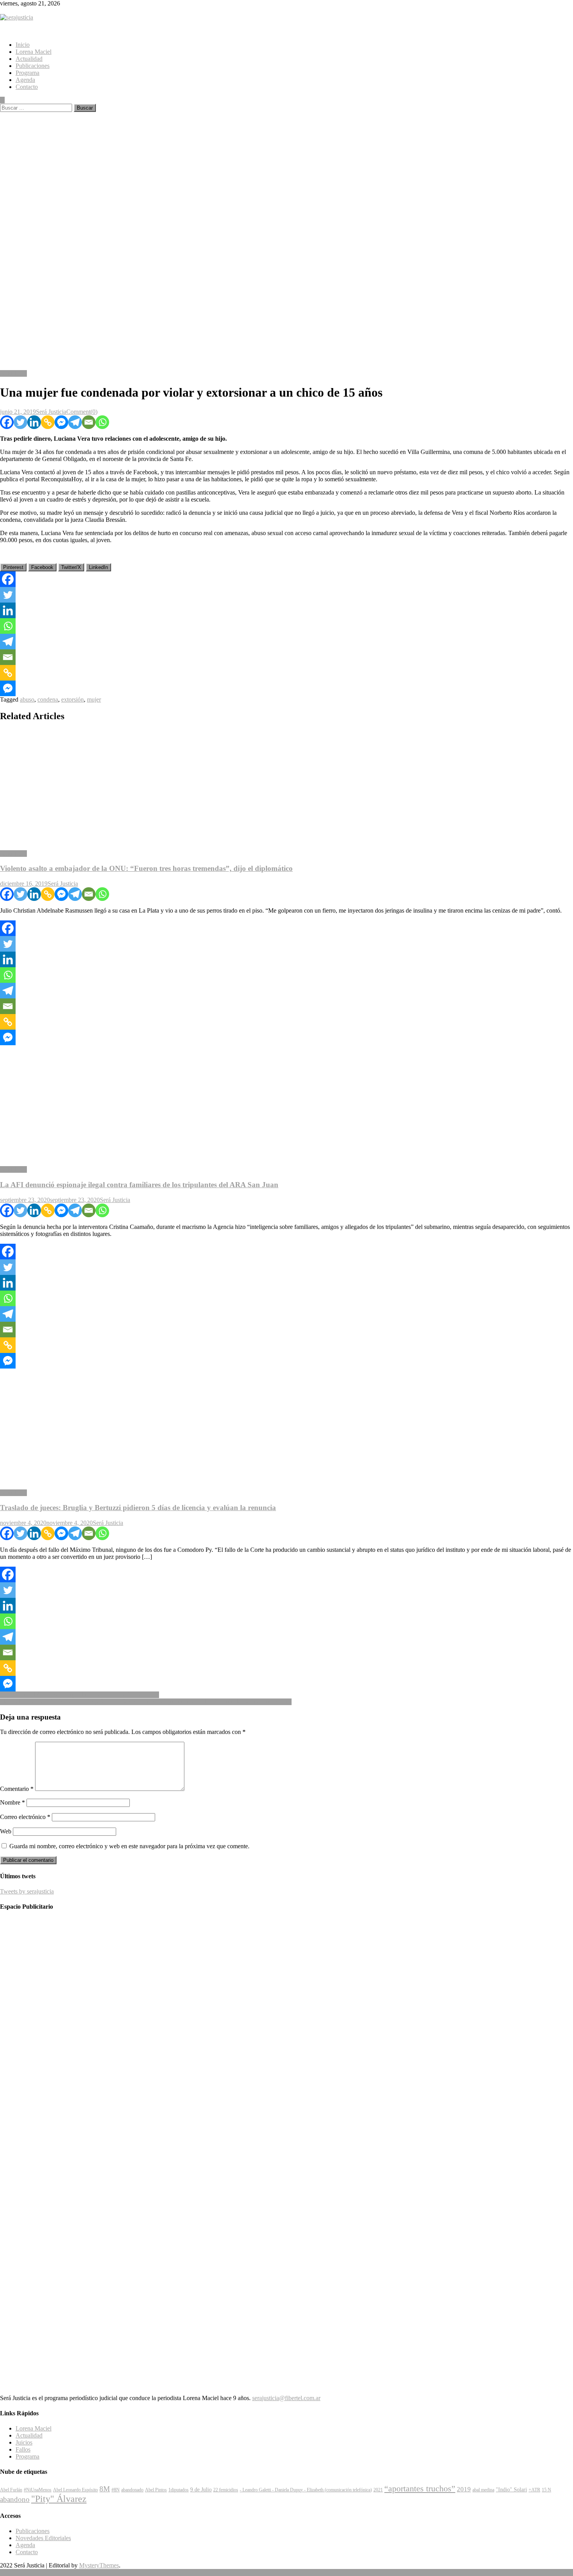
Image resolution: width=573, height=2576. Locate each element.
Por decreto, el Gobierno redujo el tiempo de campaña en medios (80, 1695)
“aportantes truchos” (420, 2489)
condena (48, 699)
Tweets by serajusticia (27, 1891)
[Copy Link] (48, 422)
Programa (27, 73)
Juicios (24, 2442)
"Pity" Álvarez (59, 2499)
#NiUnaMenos (38, 2490)
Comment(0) (82, 412)
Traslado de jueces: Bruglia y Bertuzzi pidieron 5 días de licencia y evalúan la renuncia (138, 1508)
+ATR (534, 2490)
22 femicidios (226, 2490)
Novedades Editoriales (43, 2538)
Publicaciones (33, 66)
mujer (94, 699)
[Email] (89, 422)
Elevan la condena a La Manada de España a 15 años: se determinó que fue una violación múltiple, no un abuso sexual (146, 1702)
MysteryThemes (99, 2565)
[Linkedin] (34, 422)
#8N (116, 2490)
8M (105, 2489)
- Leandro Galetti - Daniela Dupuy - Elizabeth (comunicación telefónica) (306, 2490)
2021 (378, 2490)
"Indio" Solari (511, 2489)
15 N (546, 2490)
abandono (15, 2499)
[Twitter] (20, 422)
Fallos (23, 2449)
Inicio (23, 45)
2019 (464, 2489)
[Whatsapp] (102, 422)
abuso (27, 699)
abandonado (132, 2490)
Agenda (25, 80)
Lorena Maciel (34, 52)
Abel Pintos (156, 2490)
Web (6, 1831)
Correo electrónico (25, 1817)
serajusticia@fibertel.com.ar (286, 2398)
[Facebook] (7, 422)
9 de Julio (201, 2489)
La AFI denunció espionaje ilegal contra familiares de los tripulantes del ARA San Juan (139, 1185)
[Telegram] (75, 422)
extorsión (73, 699)
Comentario (17, 1789)
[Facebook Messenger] (61, 422)
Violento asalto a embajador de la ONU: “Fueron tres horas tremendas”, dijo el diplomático (146, 868)
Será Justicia (51, 412)
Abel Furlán (11, 2490)
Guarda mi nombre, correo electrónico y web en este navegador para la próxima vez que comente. (129, 1846)
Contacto (27, 87)
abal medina (483, 2490)
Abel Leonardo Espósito (75, 2490)
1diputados (179, 2490)
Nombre (12, 1802)
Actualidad (29, 59)
